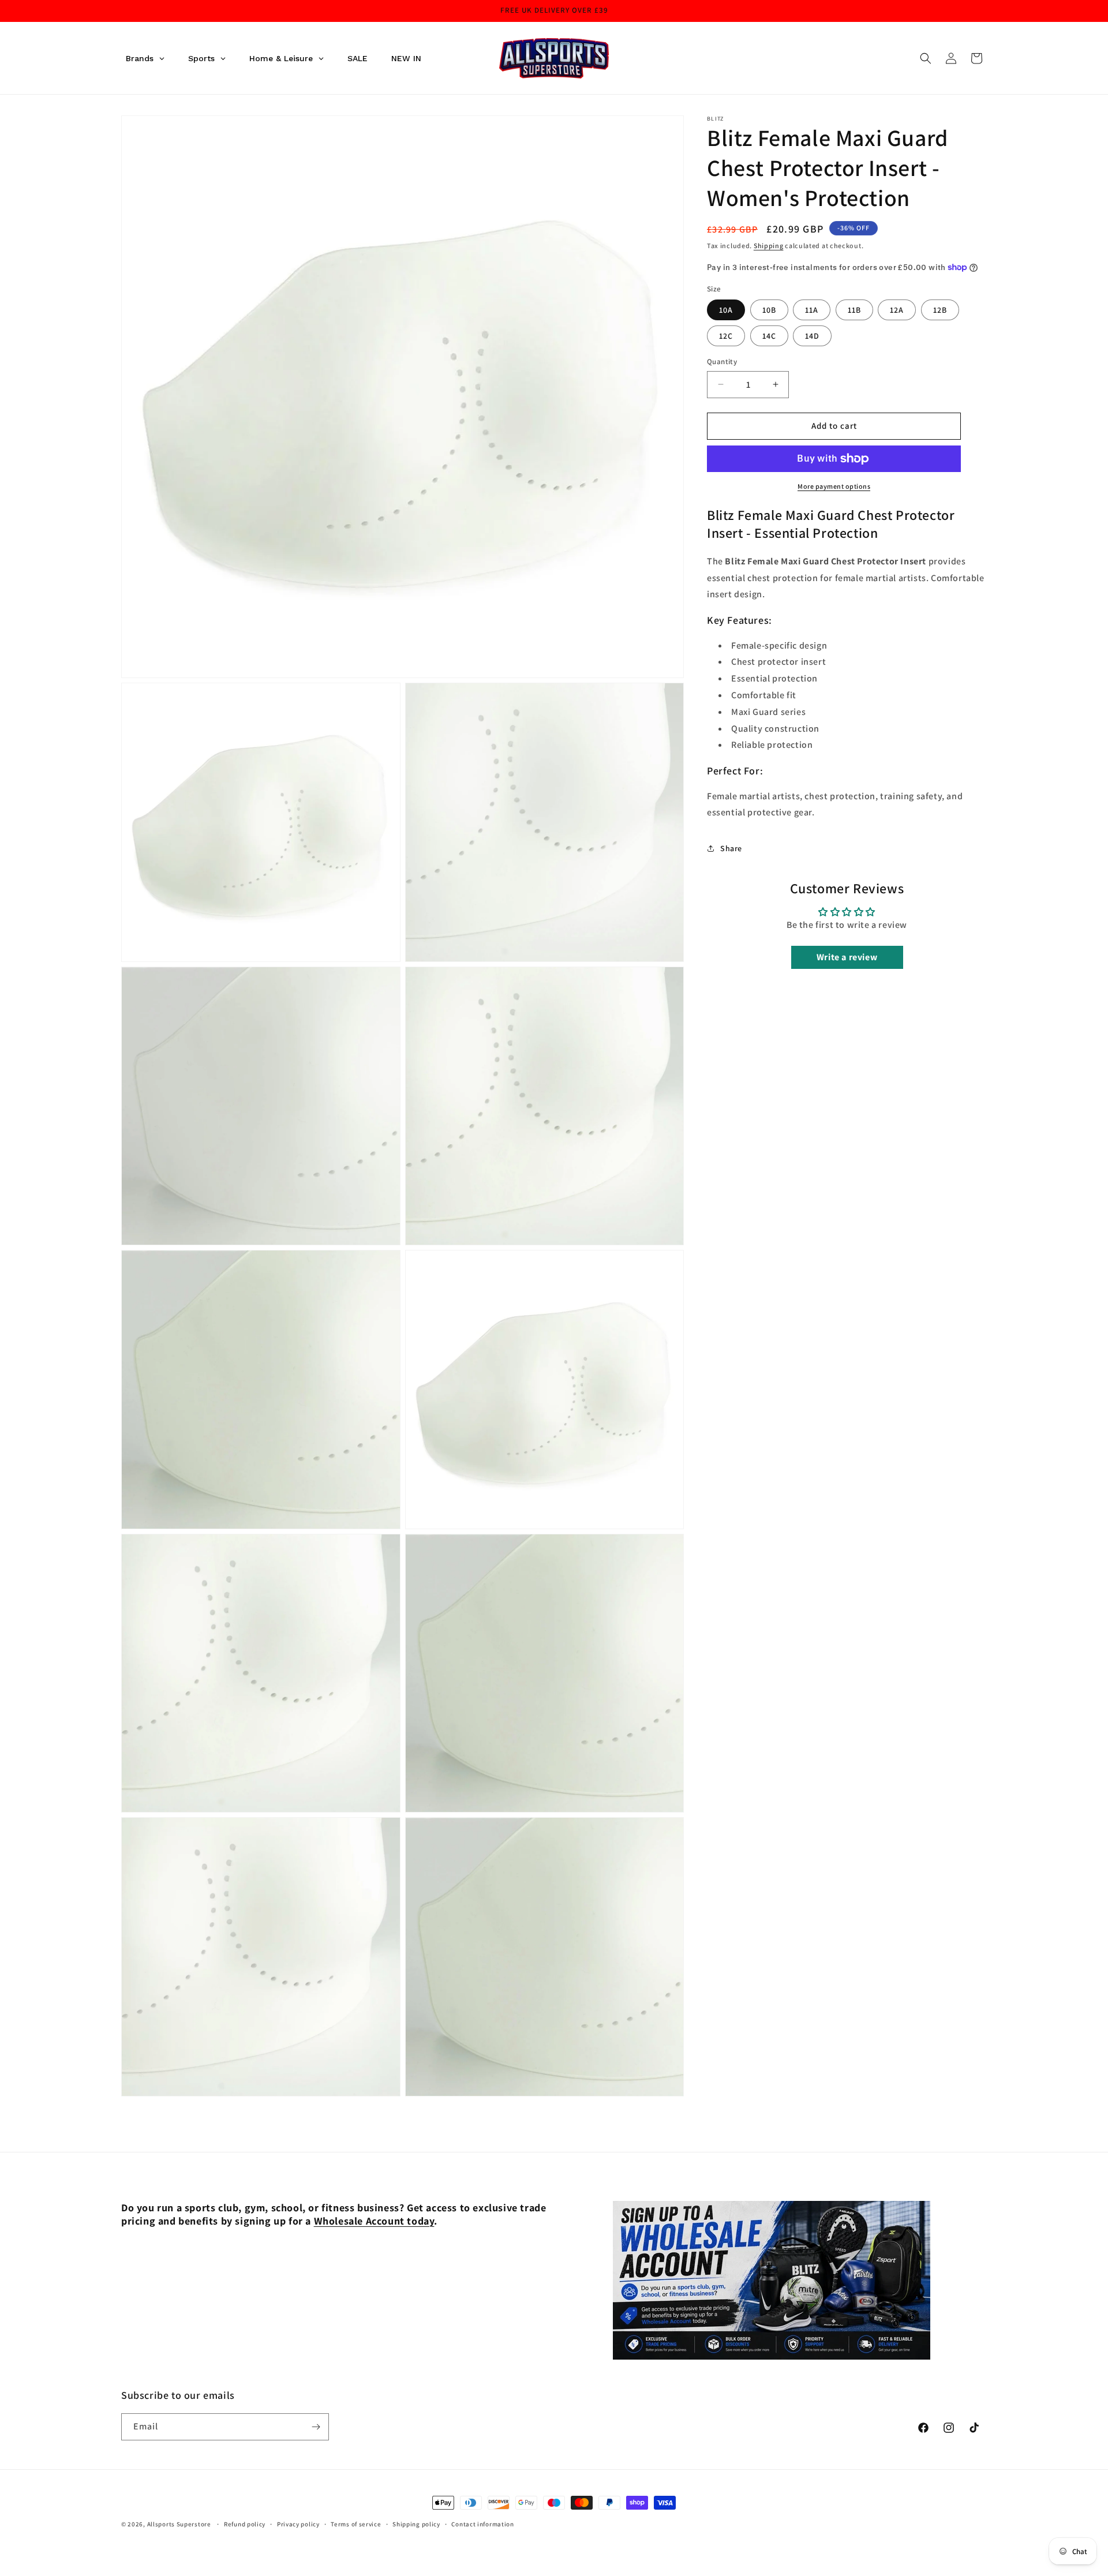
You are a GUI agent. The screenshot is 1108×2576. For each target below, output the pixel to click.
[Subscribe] (316, 2427)
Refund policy (245, 2524)
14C (769, 336)
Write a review (847, 957)
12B (940, 310)
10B (769, 310)
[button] (926, 58)
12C (726, 336)
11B (854, 310)
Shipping (769, 246)
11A (812, 310)
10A (726, 310)
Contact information (482, 2524)
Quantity (722, 362)
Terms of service (356, 2524)
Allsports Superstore (179, 2524)
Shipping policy (416, 2524)
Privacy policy (298, 2524)
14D (812, 336)
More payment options (834, 486)
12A (897, 310)
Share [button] (731, 848)
